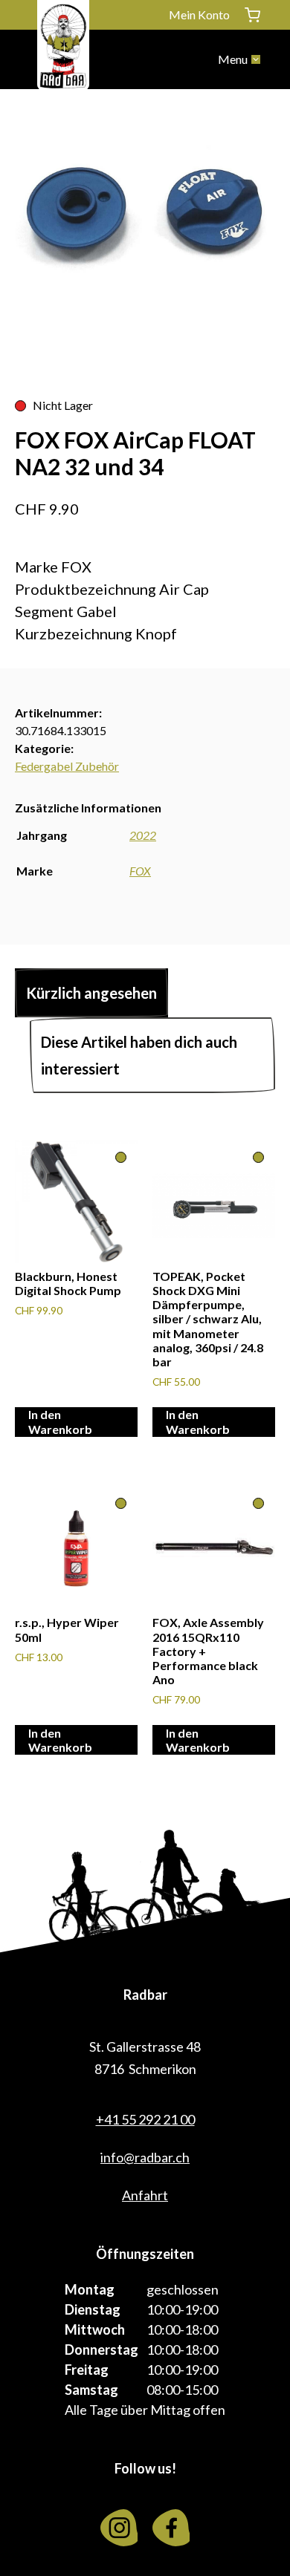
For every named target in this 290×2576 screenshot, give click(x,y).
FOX (140, 871)
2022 (143, 835)
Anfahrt (145, 2195)
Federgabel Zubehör (67, 766)
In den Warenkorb (60, 1421)
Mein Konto (199, 14)
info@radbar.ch (145, 2157)
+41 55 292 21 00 (145, 2119)
